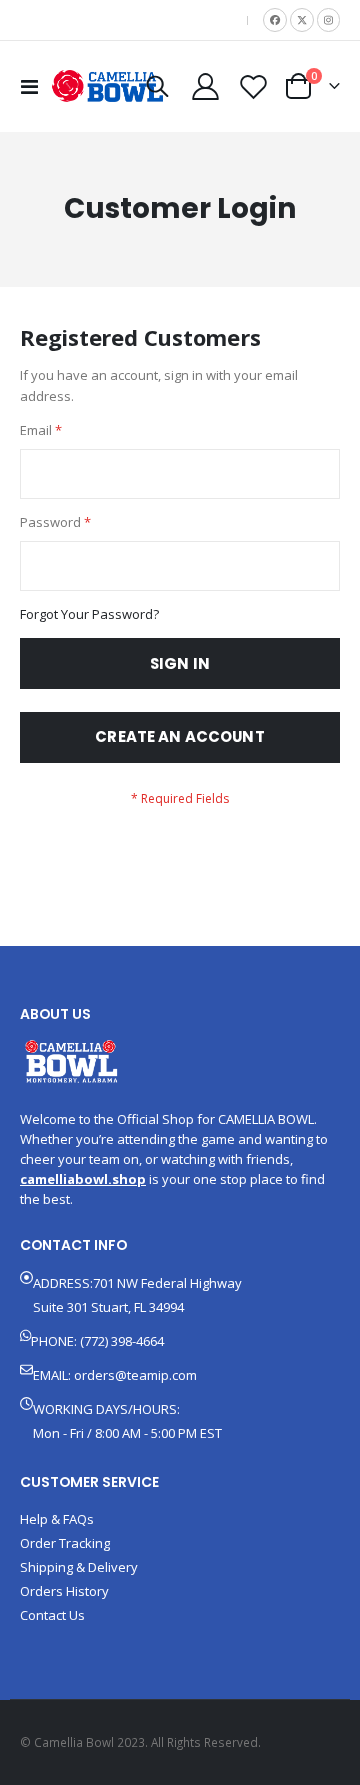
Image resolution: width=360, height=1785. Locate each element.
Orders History (64, 1591)
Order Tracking (65, 1543)
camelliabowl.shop (83, 1179)
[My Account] (206, 86)
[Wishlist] (253, 86)
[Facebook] (275, 20)
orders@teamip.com (135, 1375)
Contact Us (52, 1615)
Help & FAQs (57, 1519)
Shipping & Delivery (79, 1567)
